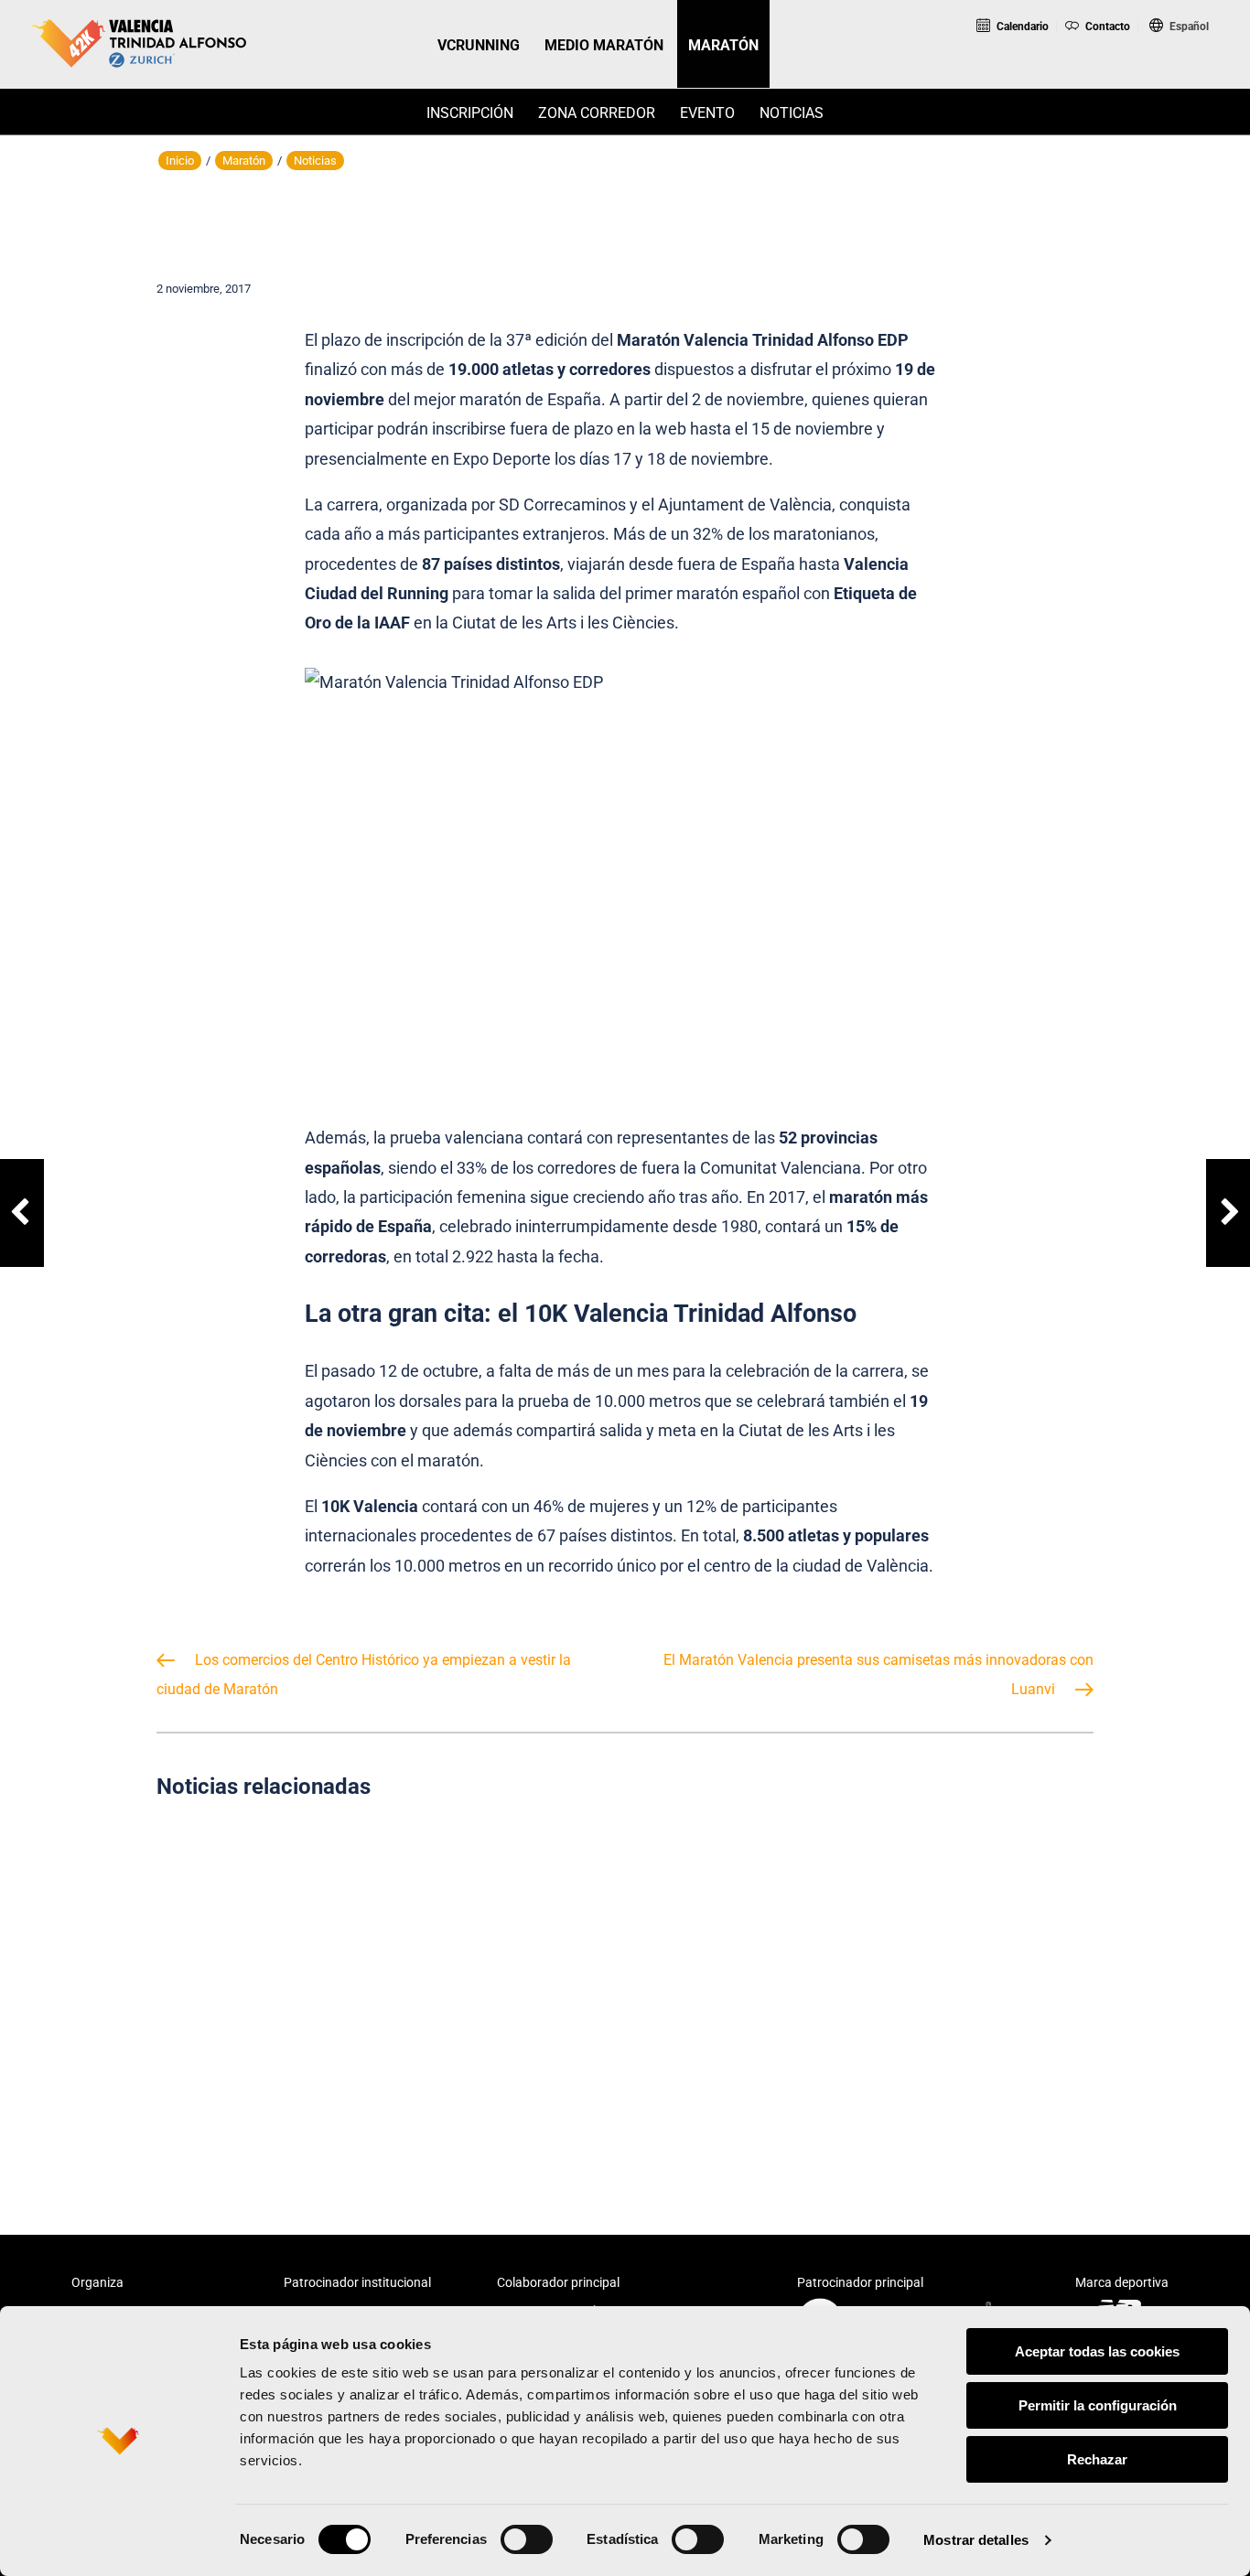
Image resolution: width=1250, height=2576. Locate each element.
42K (1175, 76)
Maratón (244, 161)
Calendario (1021, 27)
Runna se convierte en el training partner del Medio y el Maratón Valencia (946, 1986)
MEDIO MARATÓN (604, 45)
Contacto (1106, 27)
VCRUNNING (479, 45)
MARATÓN (723, 45)
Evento (707, 113)
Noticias (792, 113)
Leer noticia (303, 2073)
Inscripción (470, 113)
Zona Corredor (597, 113)
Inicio (180, 161)
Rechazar (1097, 2459)
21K (1100, 76)
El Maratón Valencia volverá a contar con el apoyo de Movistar (625, 1986)
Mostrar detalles (976, 2540)
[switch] (527, 2539)
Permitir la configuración (1098, 2405)
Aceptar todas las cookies (1097, 2351)
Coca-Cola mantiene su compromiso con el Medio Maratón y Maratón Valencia (303, 1986)
